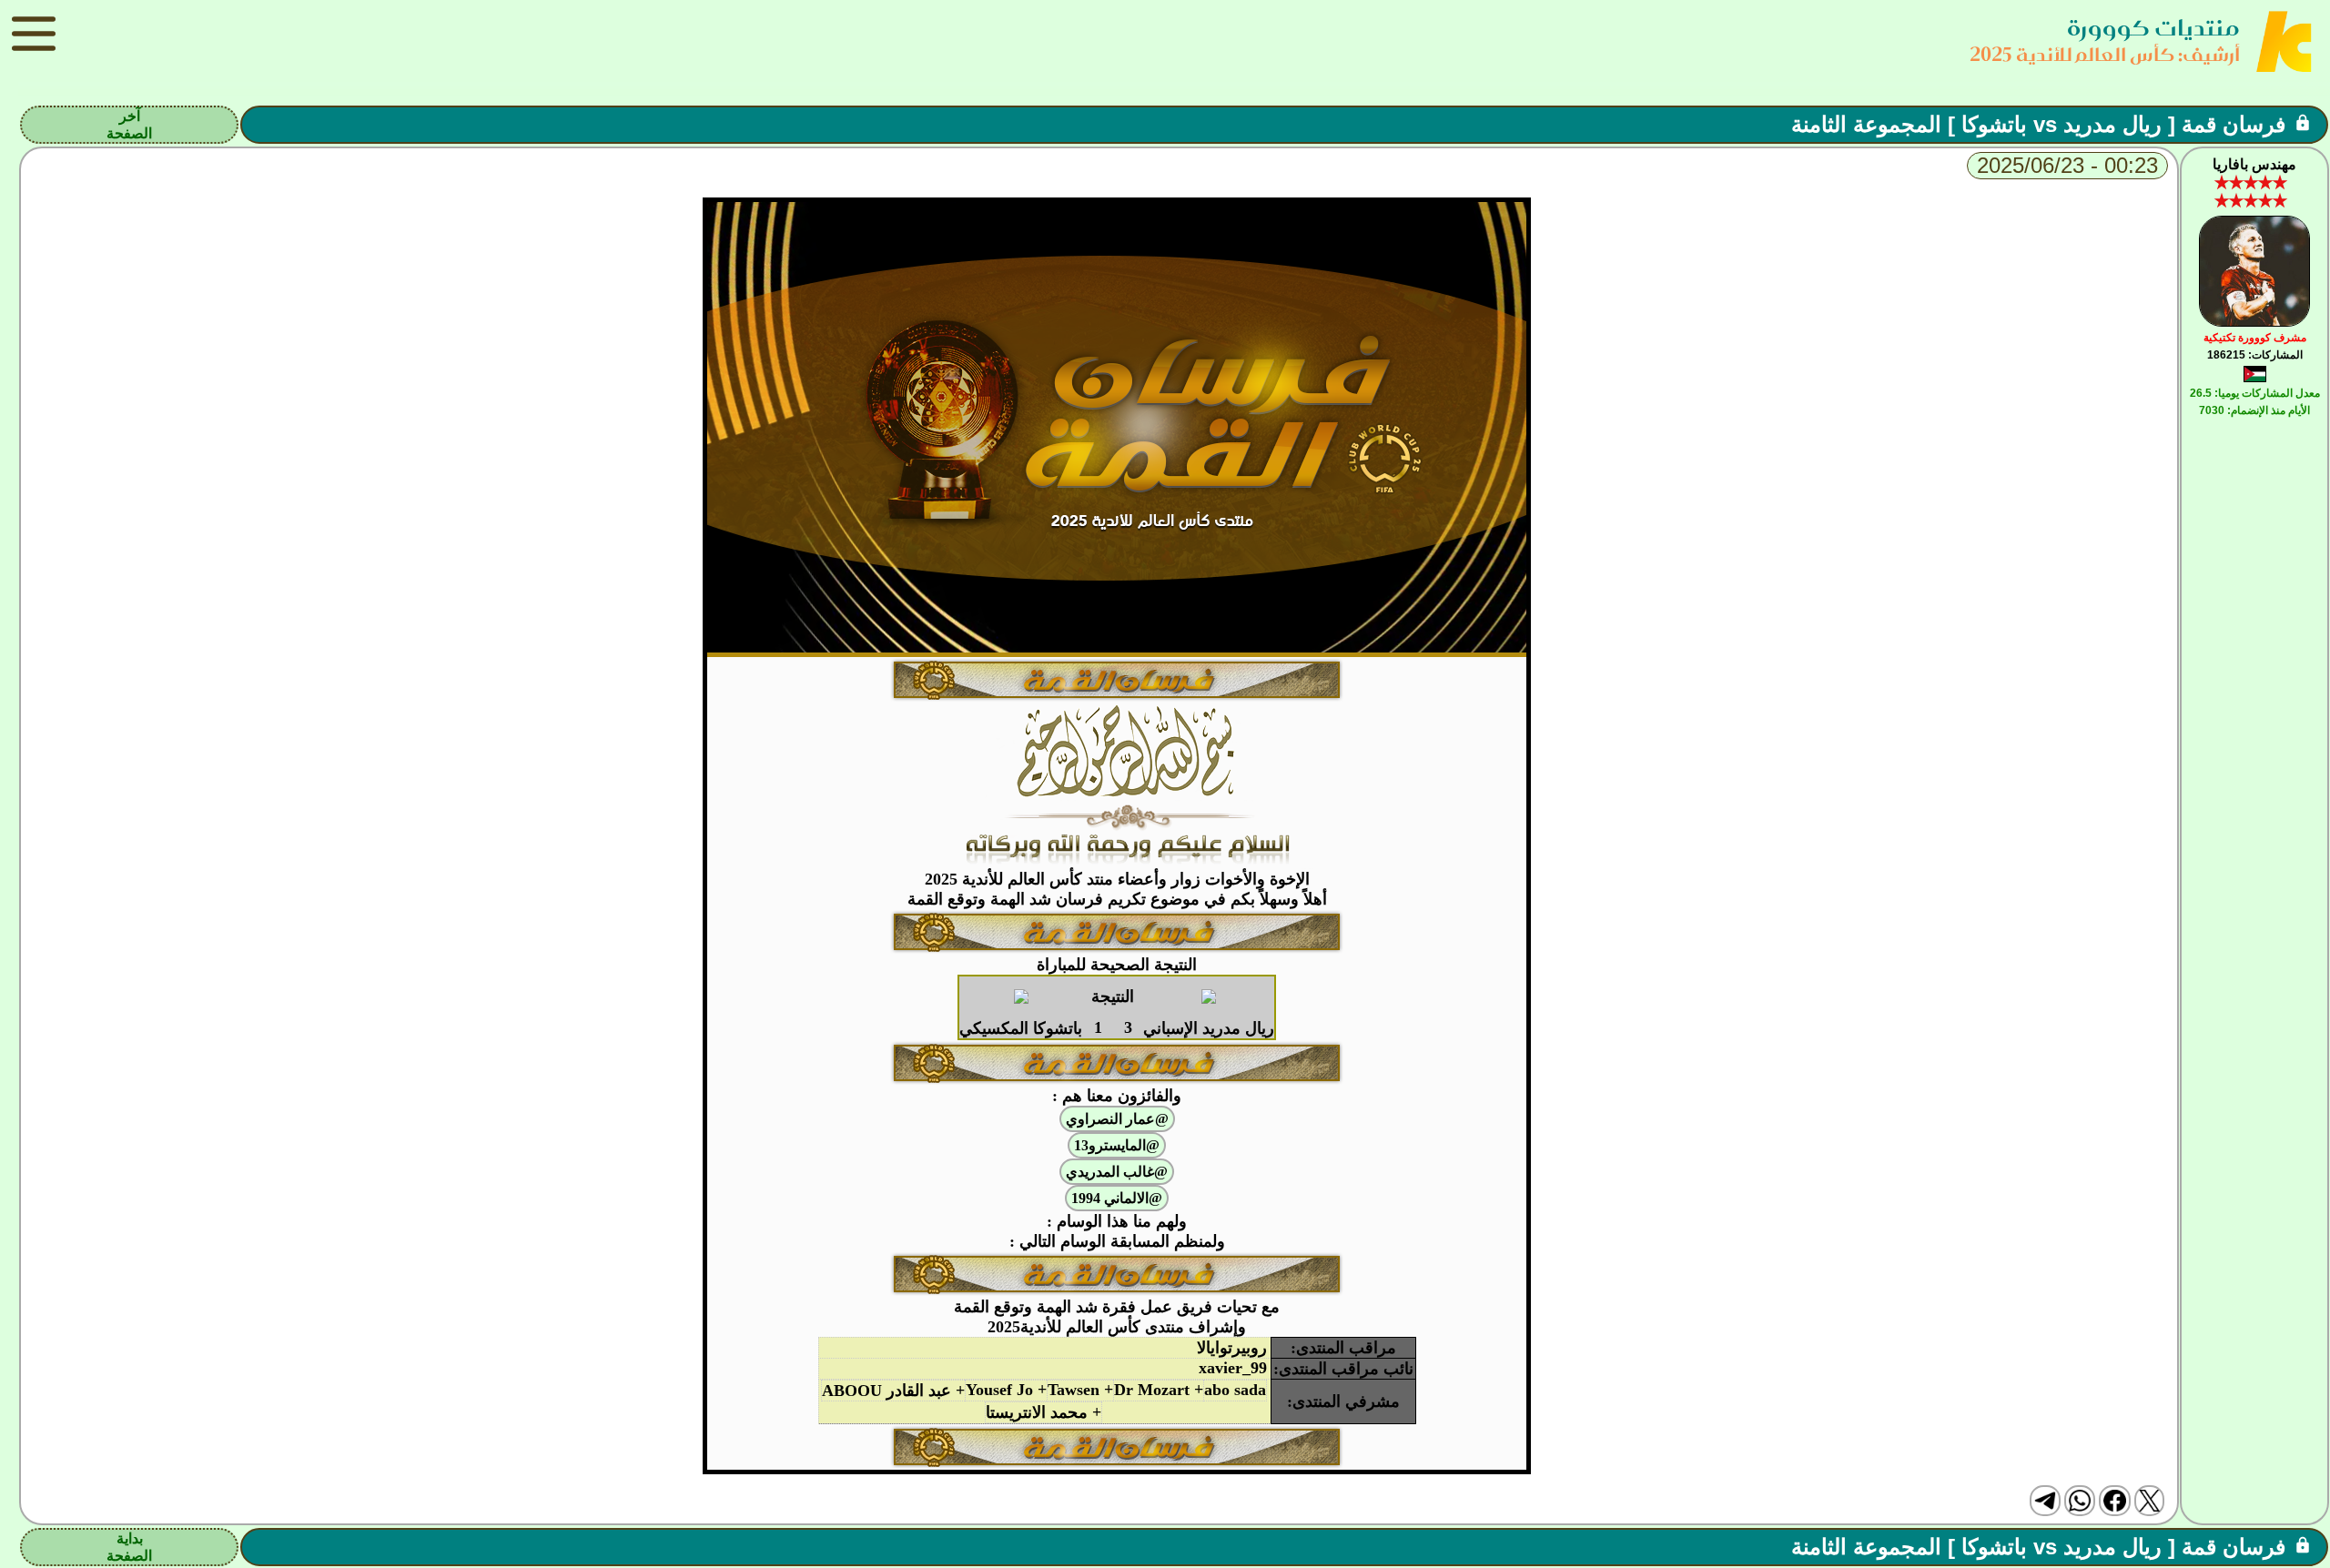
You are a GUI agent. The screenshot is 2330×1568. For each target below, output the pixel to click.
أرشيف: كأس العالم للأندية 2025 (2105, 54)
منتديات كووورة (2153, 28)
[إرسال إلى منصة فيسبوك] (2114, 1501)
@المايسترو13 (1117, 1145)
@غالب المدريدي (1117, 1172)
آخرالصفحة (129, 125)
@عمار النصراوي (1117, 1119)
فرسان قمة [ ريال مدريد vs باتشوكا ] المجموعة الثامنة (2038, 124)
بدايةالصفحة (129, 1547)
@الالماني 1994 (1117, 1198)
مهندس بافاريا (2254, 164)
